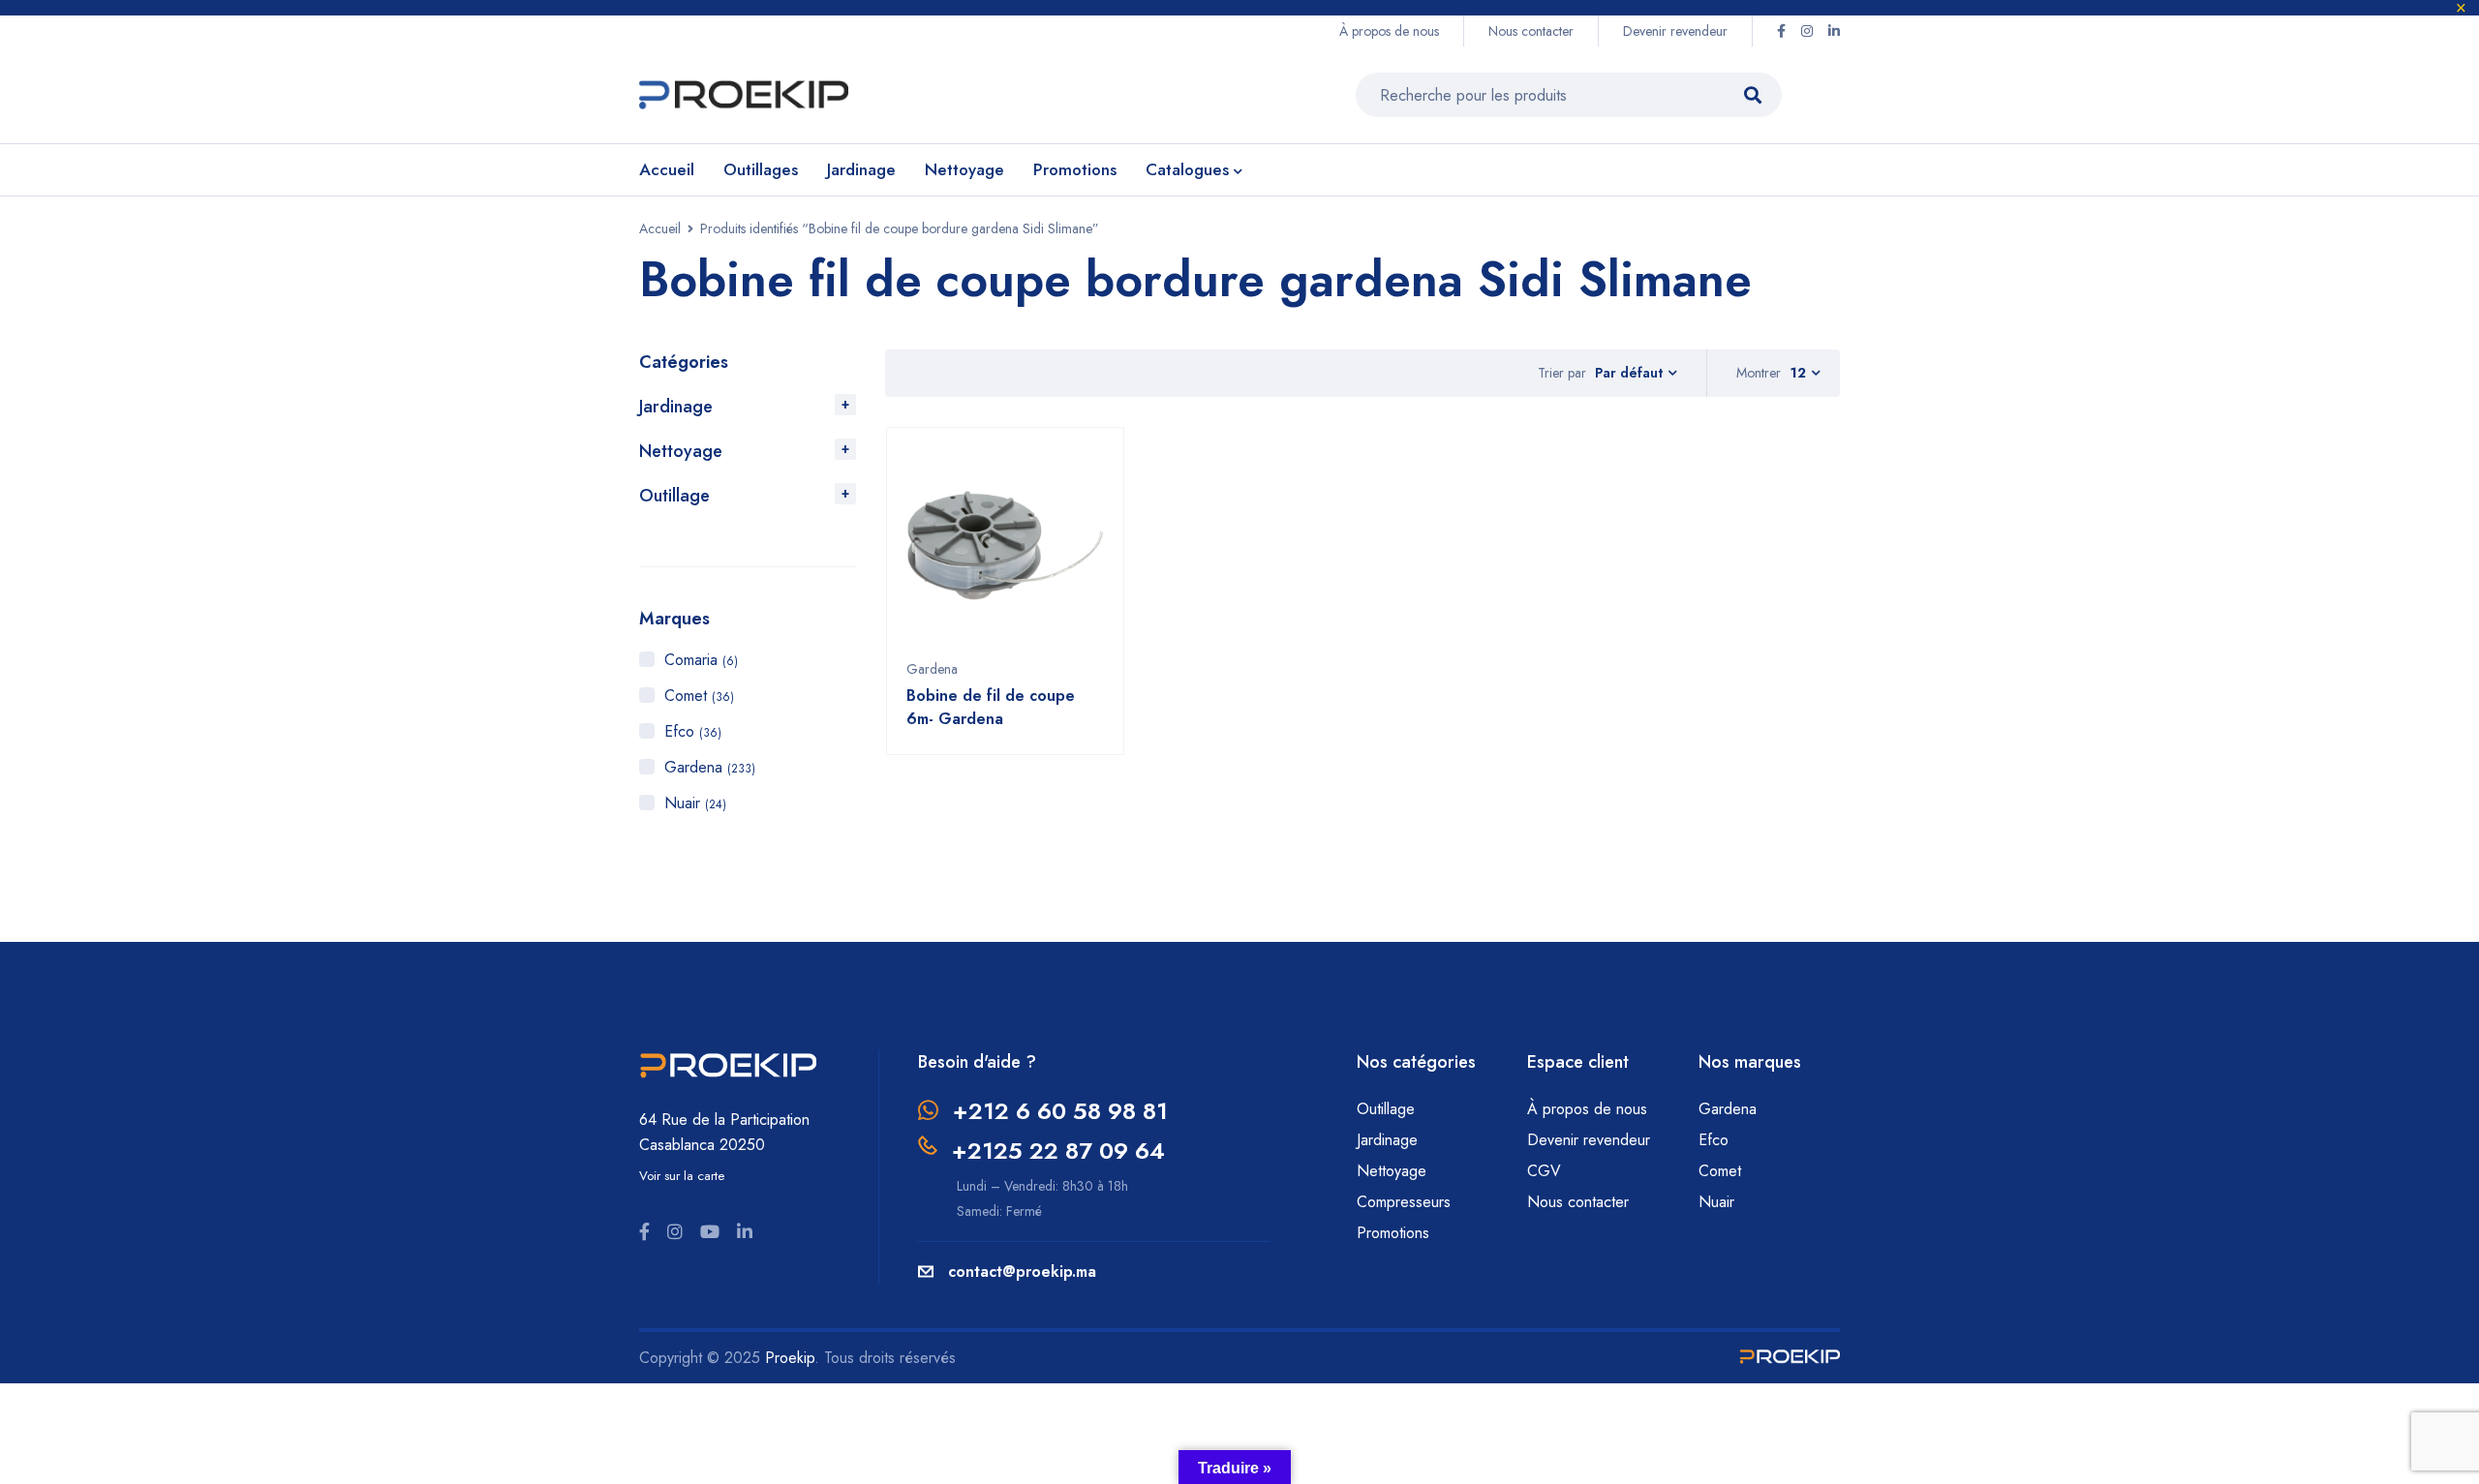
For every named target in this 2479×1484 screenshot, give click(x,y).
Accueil (660, 228)
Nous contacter (1531, 31)
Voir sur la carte (682, 1176)
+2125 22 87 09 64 (1058, 1151)
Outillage (674, 496)
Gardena (710, 767)
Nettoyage (681, 451)
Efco (693, 731)
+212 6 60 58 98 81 (1060, 1111)
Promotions (1393, 1233)
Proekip (790, 1358)
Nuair (695, 803)
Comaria (701, 660)
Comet (699, 696)
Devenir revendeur (1675, 31)
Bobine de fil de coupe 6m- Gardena (991, 707)
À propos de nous (1389, 31)
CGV (1544, 1171)
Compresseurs (1406, 1202)
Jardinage (676, 407)
